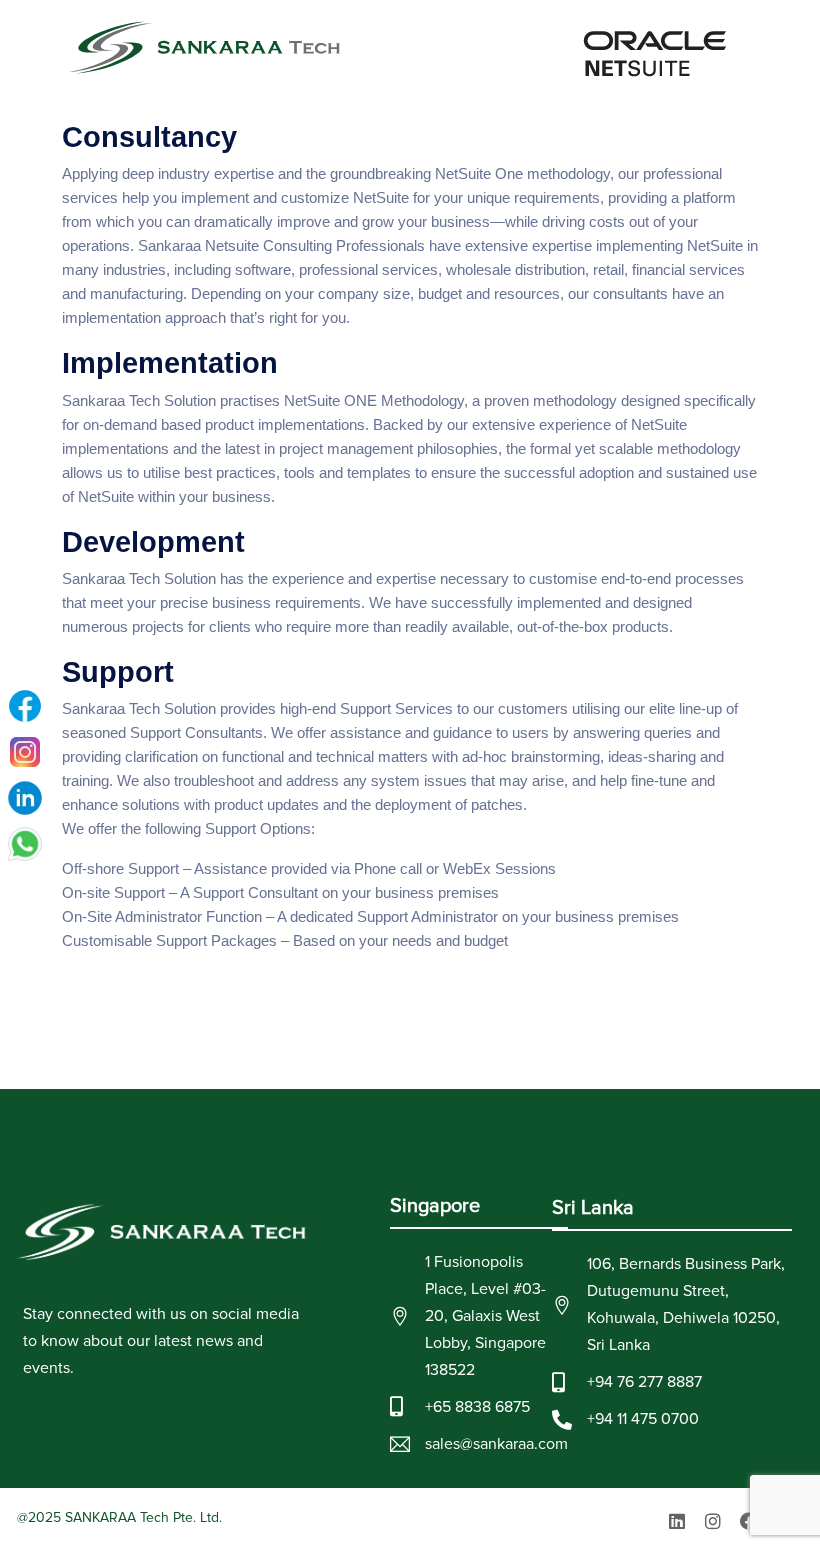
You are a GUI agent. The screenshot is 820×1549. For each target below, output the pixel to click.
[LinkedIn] (25, 798)
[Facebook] (749, 1521)
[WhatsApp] (25, 844)
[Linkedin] (677, 1521)
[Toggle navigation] (746, 48)
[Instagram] (713, 1521)
